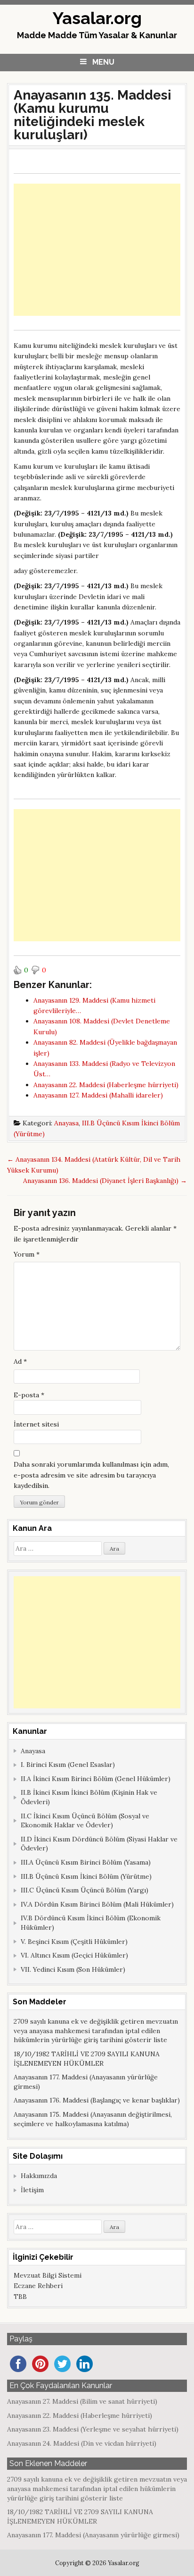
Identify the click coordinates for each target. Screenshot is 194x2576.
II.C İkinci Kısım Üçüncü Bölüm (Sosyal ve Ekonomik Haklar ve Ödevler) (85, 1821)
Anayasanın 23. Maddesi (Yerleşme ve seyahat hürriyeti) (93, 2429)
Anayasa (66, 1123)
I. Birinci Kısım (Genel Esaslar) (68, 1765)
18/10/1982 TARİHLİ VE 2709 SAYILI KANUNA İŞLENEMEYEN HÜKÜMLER (87, 2059)
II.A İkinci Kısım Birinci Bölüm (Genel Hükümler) (96, 1779)
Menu (103, 62)
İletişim (32, 2190)
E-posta (29, 1395)
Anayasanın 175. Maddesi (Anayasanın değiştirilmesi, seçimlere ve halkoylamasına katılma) (93, 2119)
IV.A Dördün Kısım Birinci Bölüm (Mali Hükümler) (97, 1904)
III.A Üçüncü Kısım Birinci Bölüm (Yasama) (86, 1862)
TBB (20, 2297)
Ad (20, 1361)
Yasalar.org (97, 18)
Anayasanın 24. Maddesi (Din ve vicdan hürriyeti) (82, 2443)
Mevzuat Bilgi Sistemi (48, 2275)
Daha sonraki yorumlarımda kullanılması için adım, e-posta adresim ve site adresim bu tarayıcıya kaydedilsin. (91, 1475)
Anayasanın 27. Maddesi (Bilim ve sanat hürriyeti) (82, 2401)
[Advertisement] (97, 250)
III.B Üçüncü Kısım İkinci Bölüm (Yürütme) (86, 1876)
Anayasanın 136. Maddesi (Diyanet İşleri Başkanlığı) (105, 1181)
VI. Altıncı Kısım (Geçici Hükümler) (74, 1955)
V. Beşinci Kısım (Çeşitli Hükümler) (74, 1942)
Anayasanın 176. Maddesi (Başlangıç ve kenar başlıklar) (97, 2100)
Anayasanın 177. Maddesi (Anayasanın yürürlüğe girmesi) (93, 2535)
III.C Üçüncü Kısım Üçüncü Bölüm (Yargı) (85, 1890)
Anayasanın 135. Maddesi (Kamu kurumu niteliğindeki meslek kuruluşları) (93, 115)
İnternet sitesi (36, 1424)
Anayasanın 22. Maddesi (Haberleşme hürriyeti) (80, 2416)
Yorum (27, 1254)
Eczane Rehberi (38, 2286)
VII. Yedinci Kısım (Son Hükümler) (73, 1969)
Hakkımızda (39, 2176)
